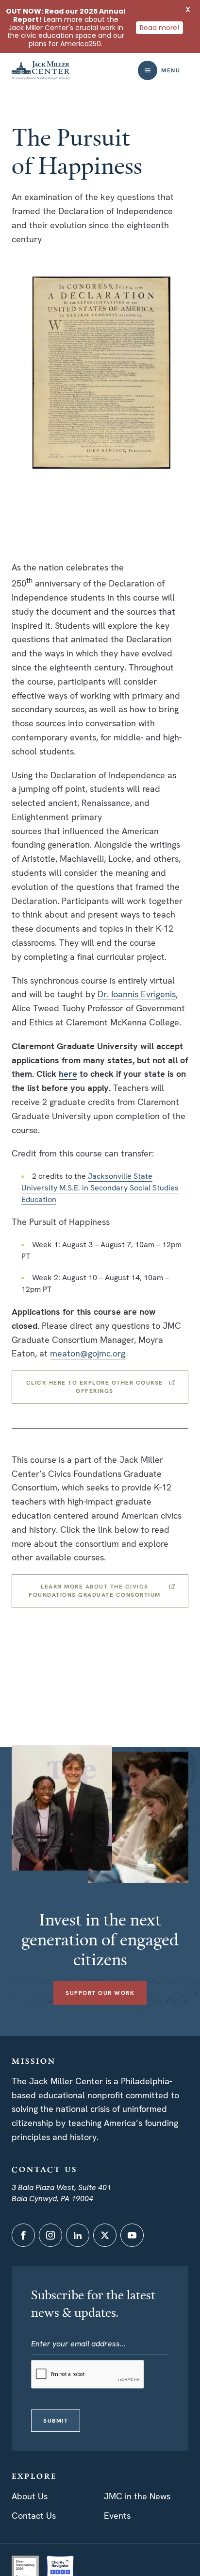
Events (117, 2516)
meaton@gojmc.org (88, 1353)
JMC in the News (137, 2496)
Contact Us (34, 2516)
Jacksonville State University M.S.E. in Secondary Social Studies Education (100, 1188)
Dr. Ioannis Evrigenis (137, 994)
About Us (30, 2496)
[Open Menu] (148, 70)
